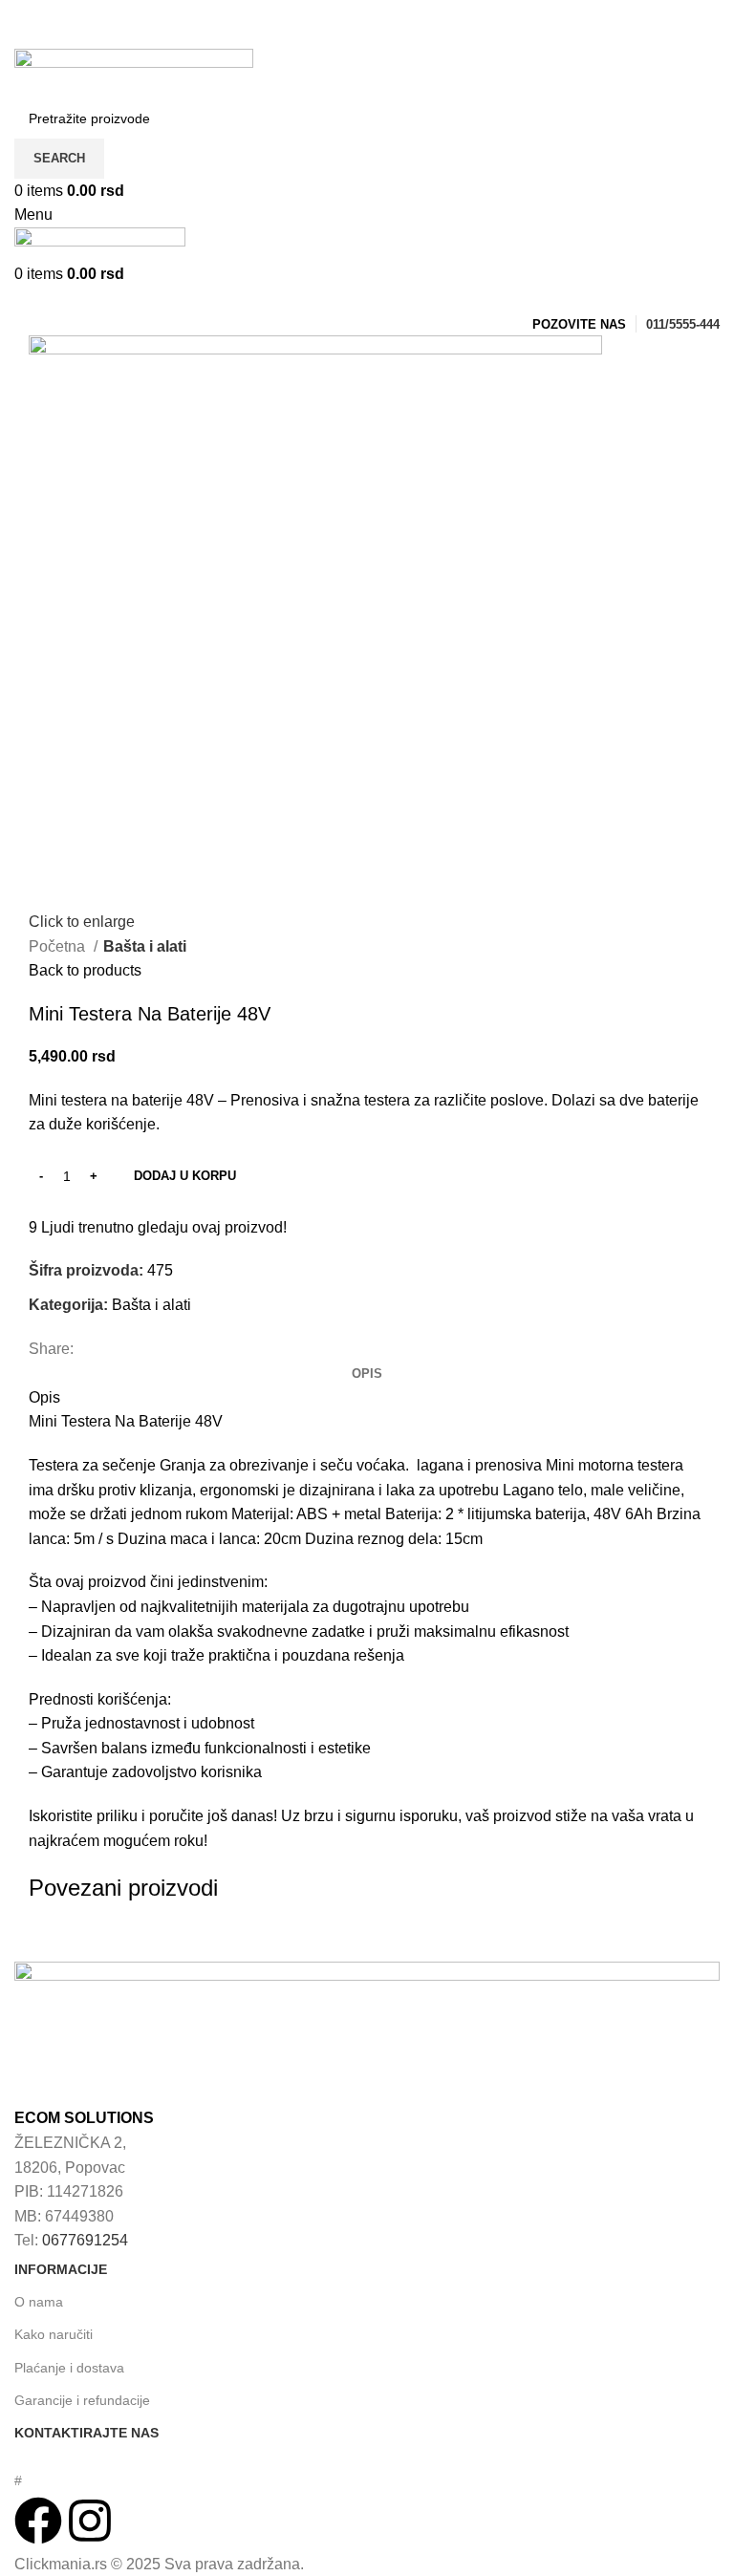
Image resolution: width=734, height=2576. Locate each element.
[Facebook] (38, 2521)
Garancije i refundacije (82, 2400)
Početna (59, 946)
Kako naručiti (54, 2334)
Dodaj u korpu (185, 1176)
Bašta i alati (145, 946)
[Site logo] (134, 72)
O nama (39, 2302)
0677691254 (85, 2240)
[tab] (367, 1374)
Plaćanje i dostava (69, 2368)
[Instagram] (90, 2521)
